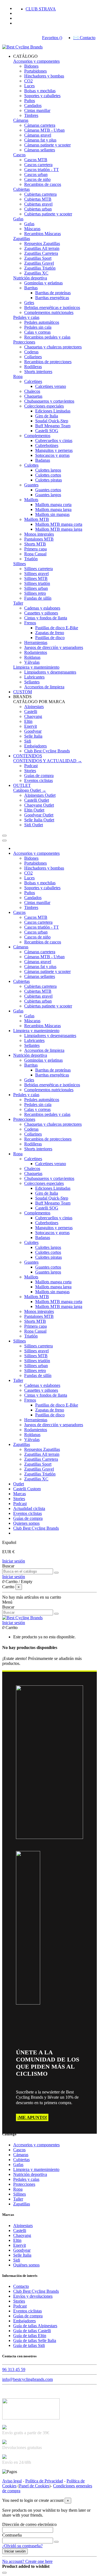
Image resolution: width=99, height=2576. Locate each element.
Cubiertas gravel (38, 204)
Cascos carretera (38, 165)
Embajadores (35, 746)
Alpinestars (34, 707)
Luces (29, 86)
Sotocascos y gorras (52, 455)
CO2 (28, 81)
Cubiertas (21, 189)
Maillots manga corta (53, 505)
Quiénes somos (26, 2265)
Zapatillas (22, 239)
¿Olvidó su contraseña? (22, 2546)
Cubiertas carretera (40, 194)
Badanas (43, 460)
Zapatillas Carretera (41, 253)
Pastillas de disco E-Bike (57, 628)
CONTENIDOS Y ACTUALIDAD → (48, 761)
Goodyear (33, 731)
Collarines (33, 357)
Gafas (18, 219)
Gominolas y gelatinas (43, 283)
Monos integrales (39, 534)
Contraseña (12, 2535)
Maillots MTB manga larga (59, 529)
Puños (30, 101)
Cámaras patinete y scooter (47, 145)
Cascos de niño (37, 179)
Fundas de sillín (38, 598)
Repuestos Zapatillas (42, 243)
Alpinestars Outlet (40, 795)
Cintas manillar (37, 110)
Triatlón (31, 559)
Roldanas (32, 657)
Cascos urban (36, 174)
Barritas (31, 288)
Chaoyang (33, 716)
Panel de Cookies (34, 2486)
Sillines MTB (36, 578)
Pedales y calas (26, 317)
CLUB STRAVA (41, 9)
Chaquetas (33, 396)
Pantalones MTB (39, 539)
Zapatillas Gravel (39, 263)
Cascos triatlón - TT (42, 170)
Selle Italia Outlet (39, 820)
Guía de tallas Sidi (29, 2345)
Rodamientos (36, 652)
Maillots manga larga (53, 509)
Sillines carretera (38, 569)
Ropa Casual (35, 554)
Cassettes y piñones (41, 613)
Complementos (37, 436)
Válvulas (32, 662)
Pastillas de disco (50, 638)
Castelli (31, 711)
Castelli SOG (47, 431)
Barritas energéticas (52, 298)
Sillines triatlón (37, 583)
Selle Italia (33, 736)
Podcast (31, 766)
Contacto (21, 2286)
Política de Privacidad (44, 2481)
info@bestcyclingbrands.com (28, 2379)
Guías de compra (39, 776)
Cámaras (21, 120)
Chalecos (32, 391)
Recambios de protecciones (48, 362)
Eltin (28, 721)
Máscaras (32, 229)
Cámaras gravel (38, 135)
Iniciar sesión (14, 1561)
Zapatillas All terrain (42, 248)
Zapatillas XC (36, 273)
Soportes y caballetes (42, 96)
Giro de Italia (47, 416)
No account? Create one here (27, 2561)
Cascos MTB (36, 160)
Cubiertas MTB (38, 199)
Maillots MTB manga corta (59, 524)
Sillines (20, 564)
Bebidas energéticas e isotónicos (52, 307)
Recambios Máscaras (42, 234)
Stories (30, 771)
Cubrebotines (47, 445)
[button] (25, 56)
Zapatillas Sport (38, 258)
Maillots (31, 500)
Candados (33, 106)
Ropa (18, 376)
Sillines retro (35, 593)
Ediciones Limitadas (53, 411)
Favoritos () (52, 38)
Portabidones (35, 71)
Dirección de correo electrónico (29, 2524)
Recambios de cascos (43, 184)
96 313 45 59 (14, 2369)
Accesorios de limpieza (44, 687)
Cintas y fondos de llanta (46, 618)
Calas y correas (37, 332)
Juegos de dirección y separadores (54, 647)
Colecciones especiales (44, 406)
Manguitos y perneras (54, 450)
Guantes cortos (48, 490)
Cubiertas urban (38, 209)
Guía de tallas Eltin (30, 2336)
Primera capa (35, 549)
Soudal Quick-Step (52, 421)
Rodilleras (33, 367)
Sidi (28, 741)
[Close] (4, 841)
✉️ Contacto (84, 38)
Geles (29, 303)
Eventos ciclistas (38, 780)
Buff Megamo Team (53, 426)
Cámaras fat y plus (40, 140)
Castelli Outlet (37, 800)
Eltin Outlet (34, 810)
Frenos (30, 623)
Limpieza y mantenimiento (36, 667)
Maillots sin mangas (52, 514)
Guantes (31, 485)
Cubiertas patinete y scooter (48, 214)
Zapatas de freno (50, 633)
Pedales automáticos (42, 322)
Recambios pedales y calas (47, 337)
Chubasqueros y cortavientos (49, 401)
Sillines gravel (36, 574)
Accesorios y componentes (36, 61)
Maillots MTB (37, 519)
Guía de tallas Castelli (32, 2331)
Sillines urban (36, 588)
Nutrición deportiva (30, 278)
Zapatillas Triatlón (40, 268)
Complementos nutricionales (49, 312)
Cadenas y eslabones (42, 608)
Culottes (31, 465)
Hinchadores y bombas (44, 76)
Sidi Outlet (34, 825)
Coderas (31, 352)
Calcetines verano (51, 386)
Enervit (31, 726)
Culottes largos (48, 470)
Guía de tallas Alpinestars (35, 2326)
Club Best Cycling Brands (47, 751)
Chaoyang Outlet (39, 805)
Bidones (31, 66)
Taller (18, 603)
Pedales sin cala (38, 327)
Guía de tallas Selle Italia (35, 2340)
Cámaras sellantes (40, 150)
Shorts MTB (35, 544)
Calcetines (33, 381)
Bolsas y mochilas (40, 91)
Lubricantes (34, 677)
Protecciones (24, 342)
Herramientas (36, 642)
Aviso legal (12, 2481)
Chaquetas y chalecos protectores (53, 347)
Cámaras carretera (40, 125)
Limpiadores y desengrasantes (50, 672)
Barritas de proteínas (53, 293)
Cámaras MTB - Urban (44, 130)
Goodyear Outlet (39, 815)
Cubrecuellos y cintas (54, 441)
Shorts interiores (38, 372)
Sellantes (32, 682)
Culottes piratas (49, 480)
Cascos (19, 155)
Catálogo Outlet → (30, 790)
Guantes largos (48, 495)
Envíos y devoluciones (33, 2296)
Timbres (31, 115)
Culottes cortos (48, 475)
